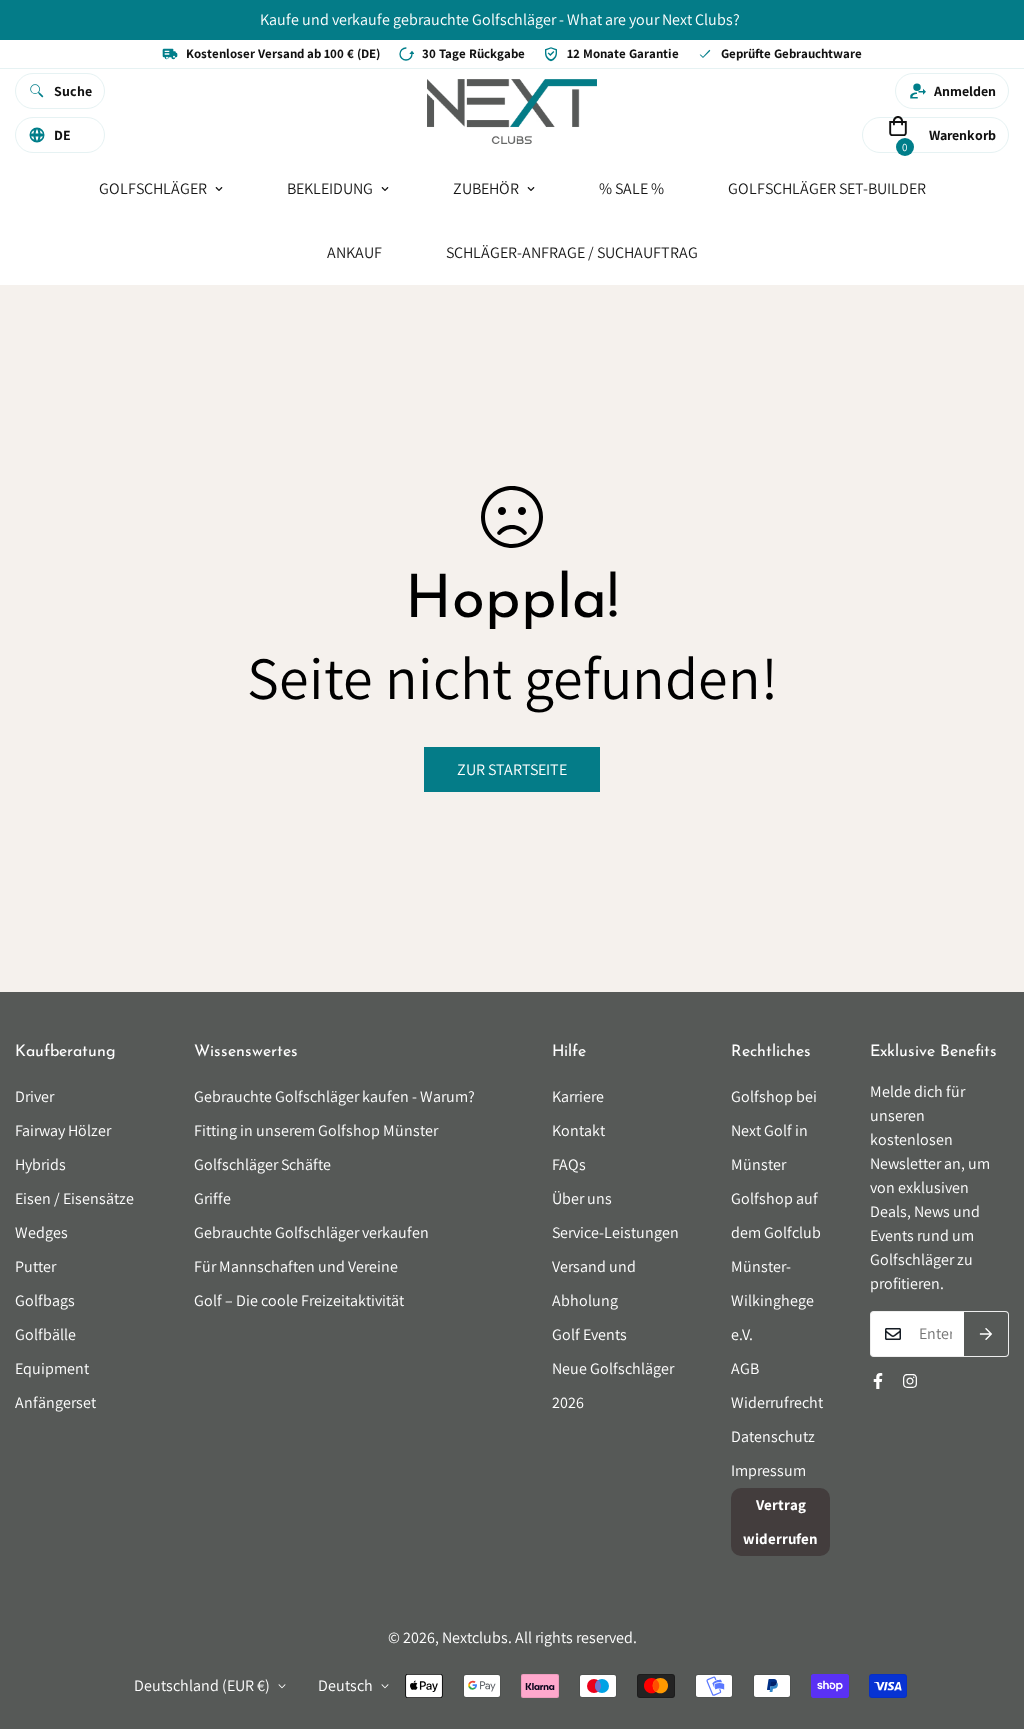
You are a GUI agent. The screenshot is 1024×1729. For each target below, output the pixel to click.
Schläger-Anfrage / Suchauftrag (572, 251)
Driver (34, 1096)
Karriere (578, 1096)
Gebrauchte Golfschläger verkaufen (311, 1232)
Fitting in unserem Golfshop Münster (316, 1130)
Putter (35, 1266)
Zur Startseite (512, 769)
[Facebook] (878, 1381)
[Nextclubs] (512, 113)
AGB (745, 1368)
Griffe (212, 1198)
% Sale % (631, 187)
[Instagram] (910, 1381)
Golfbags (45, 1300)
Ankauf (354, 251)
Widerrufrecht (777, 1402)
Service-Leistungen (615, 1232)
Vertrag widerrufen (780, 1521)
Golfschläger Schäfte (262, 1164)
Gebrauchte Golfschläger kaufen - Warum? (334, 1096)
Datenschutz (773, 1436)
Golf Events (589, 1334)
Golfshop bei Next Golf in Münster (774, 1130)
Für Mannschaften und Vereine (296, 1266)
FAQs (569, 1164)
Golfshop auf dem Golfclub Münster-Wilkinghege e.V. (776, 1266)
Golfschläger (153, 187)
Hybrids (40, 1164)
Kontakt (578, 1130)
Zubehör (486, 187)
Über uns (582, 1198)
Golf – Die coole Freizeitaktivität (299, 1300)
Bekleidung (330, 187)
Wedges (41, 1232)
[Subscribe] (986, 1334)
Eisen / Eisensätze (74, 1198)
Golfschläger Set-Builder (827, 187)
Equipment (52, 1368)
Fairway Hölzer (63, 1130)
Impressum (768, 1470)
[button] (898, 134)
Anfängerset (55, 1402)
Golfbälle (45, 1334)
